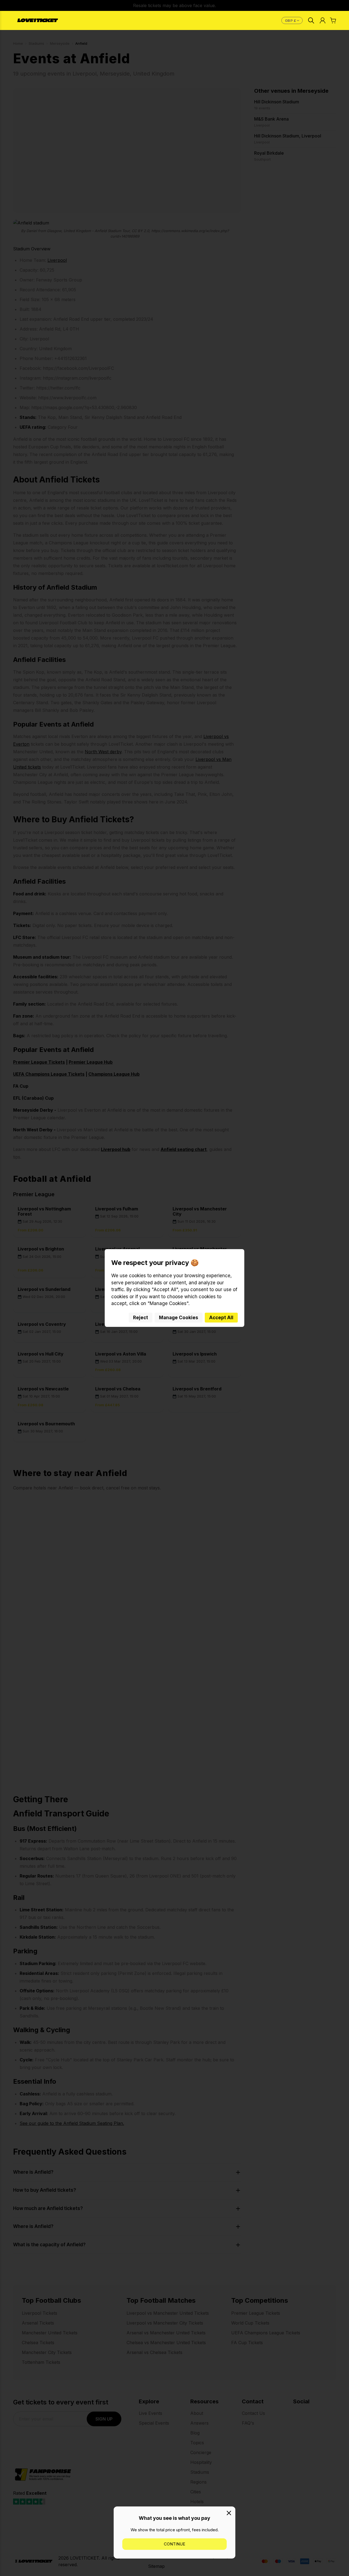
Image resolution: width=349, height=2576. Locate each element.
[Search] (311, 20)
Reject (141, 1318)
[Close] (229, 2513)
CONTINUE (174, 2544)
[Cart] (333, 20)
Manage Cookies (179, 1318)
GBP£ (293, 20)
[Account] (323, 20)
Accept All (221, 1318)
